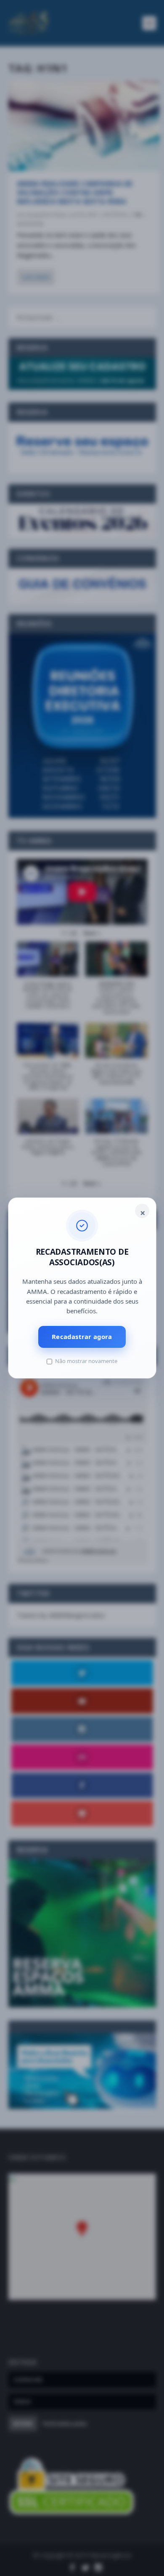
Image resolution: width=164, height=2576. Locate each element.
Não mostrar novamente (86, 1361)
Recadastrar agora (82, 1336)
